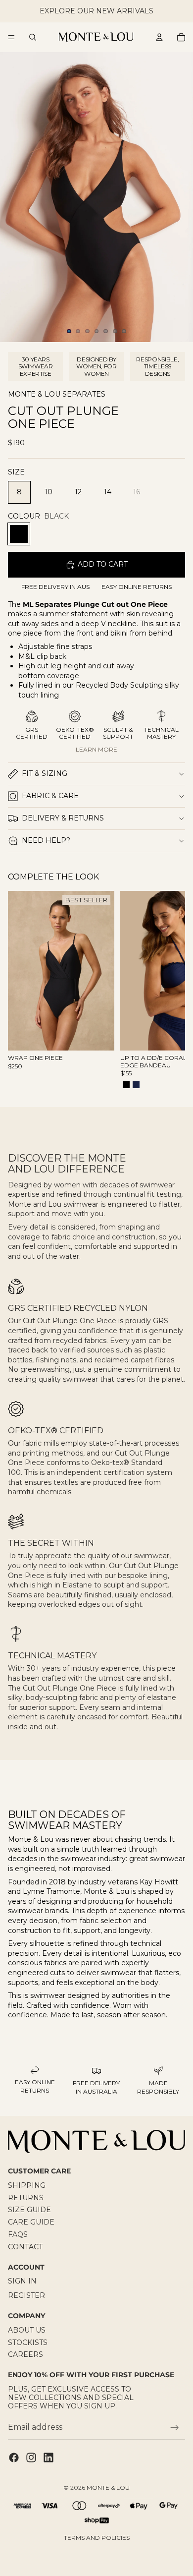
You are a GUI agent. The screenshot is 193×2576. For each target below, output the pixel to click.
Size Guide (29, 2210)
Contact (25, 2247)
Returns (26, 2198)
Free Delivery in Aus (55, 587)
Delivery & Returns (63, 818)
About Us (27, 2330)
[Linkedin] (48, 2458)
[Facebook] (14, 2458)
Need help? (46, 840)
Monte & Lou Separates (57, 394)
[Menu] (11, 37)
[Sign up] (175, 2428)
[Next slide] (166, 991)
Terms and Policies (97, 2538)
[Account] (159, 37)
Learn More (96, 749)
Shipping (27, 2185)
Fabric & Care (50, 796)
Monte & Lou (108, 2488)
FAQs (18, 2234)
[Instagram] (31, 2458)
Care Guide (31, 2222)
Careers (25, 2354)
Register (26, 2295)
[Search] (33, 37)
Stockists (28, 2342)
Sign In (22, 2281)
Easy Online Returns (137, 587)
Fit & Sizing (45, 773)
